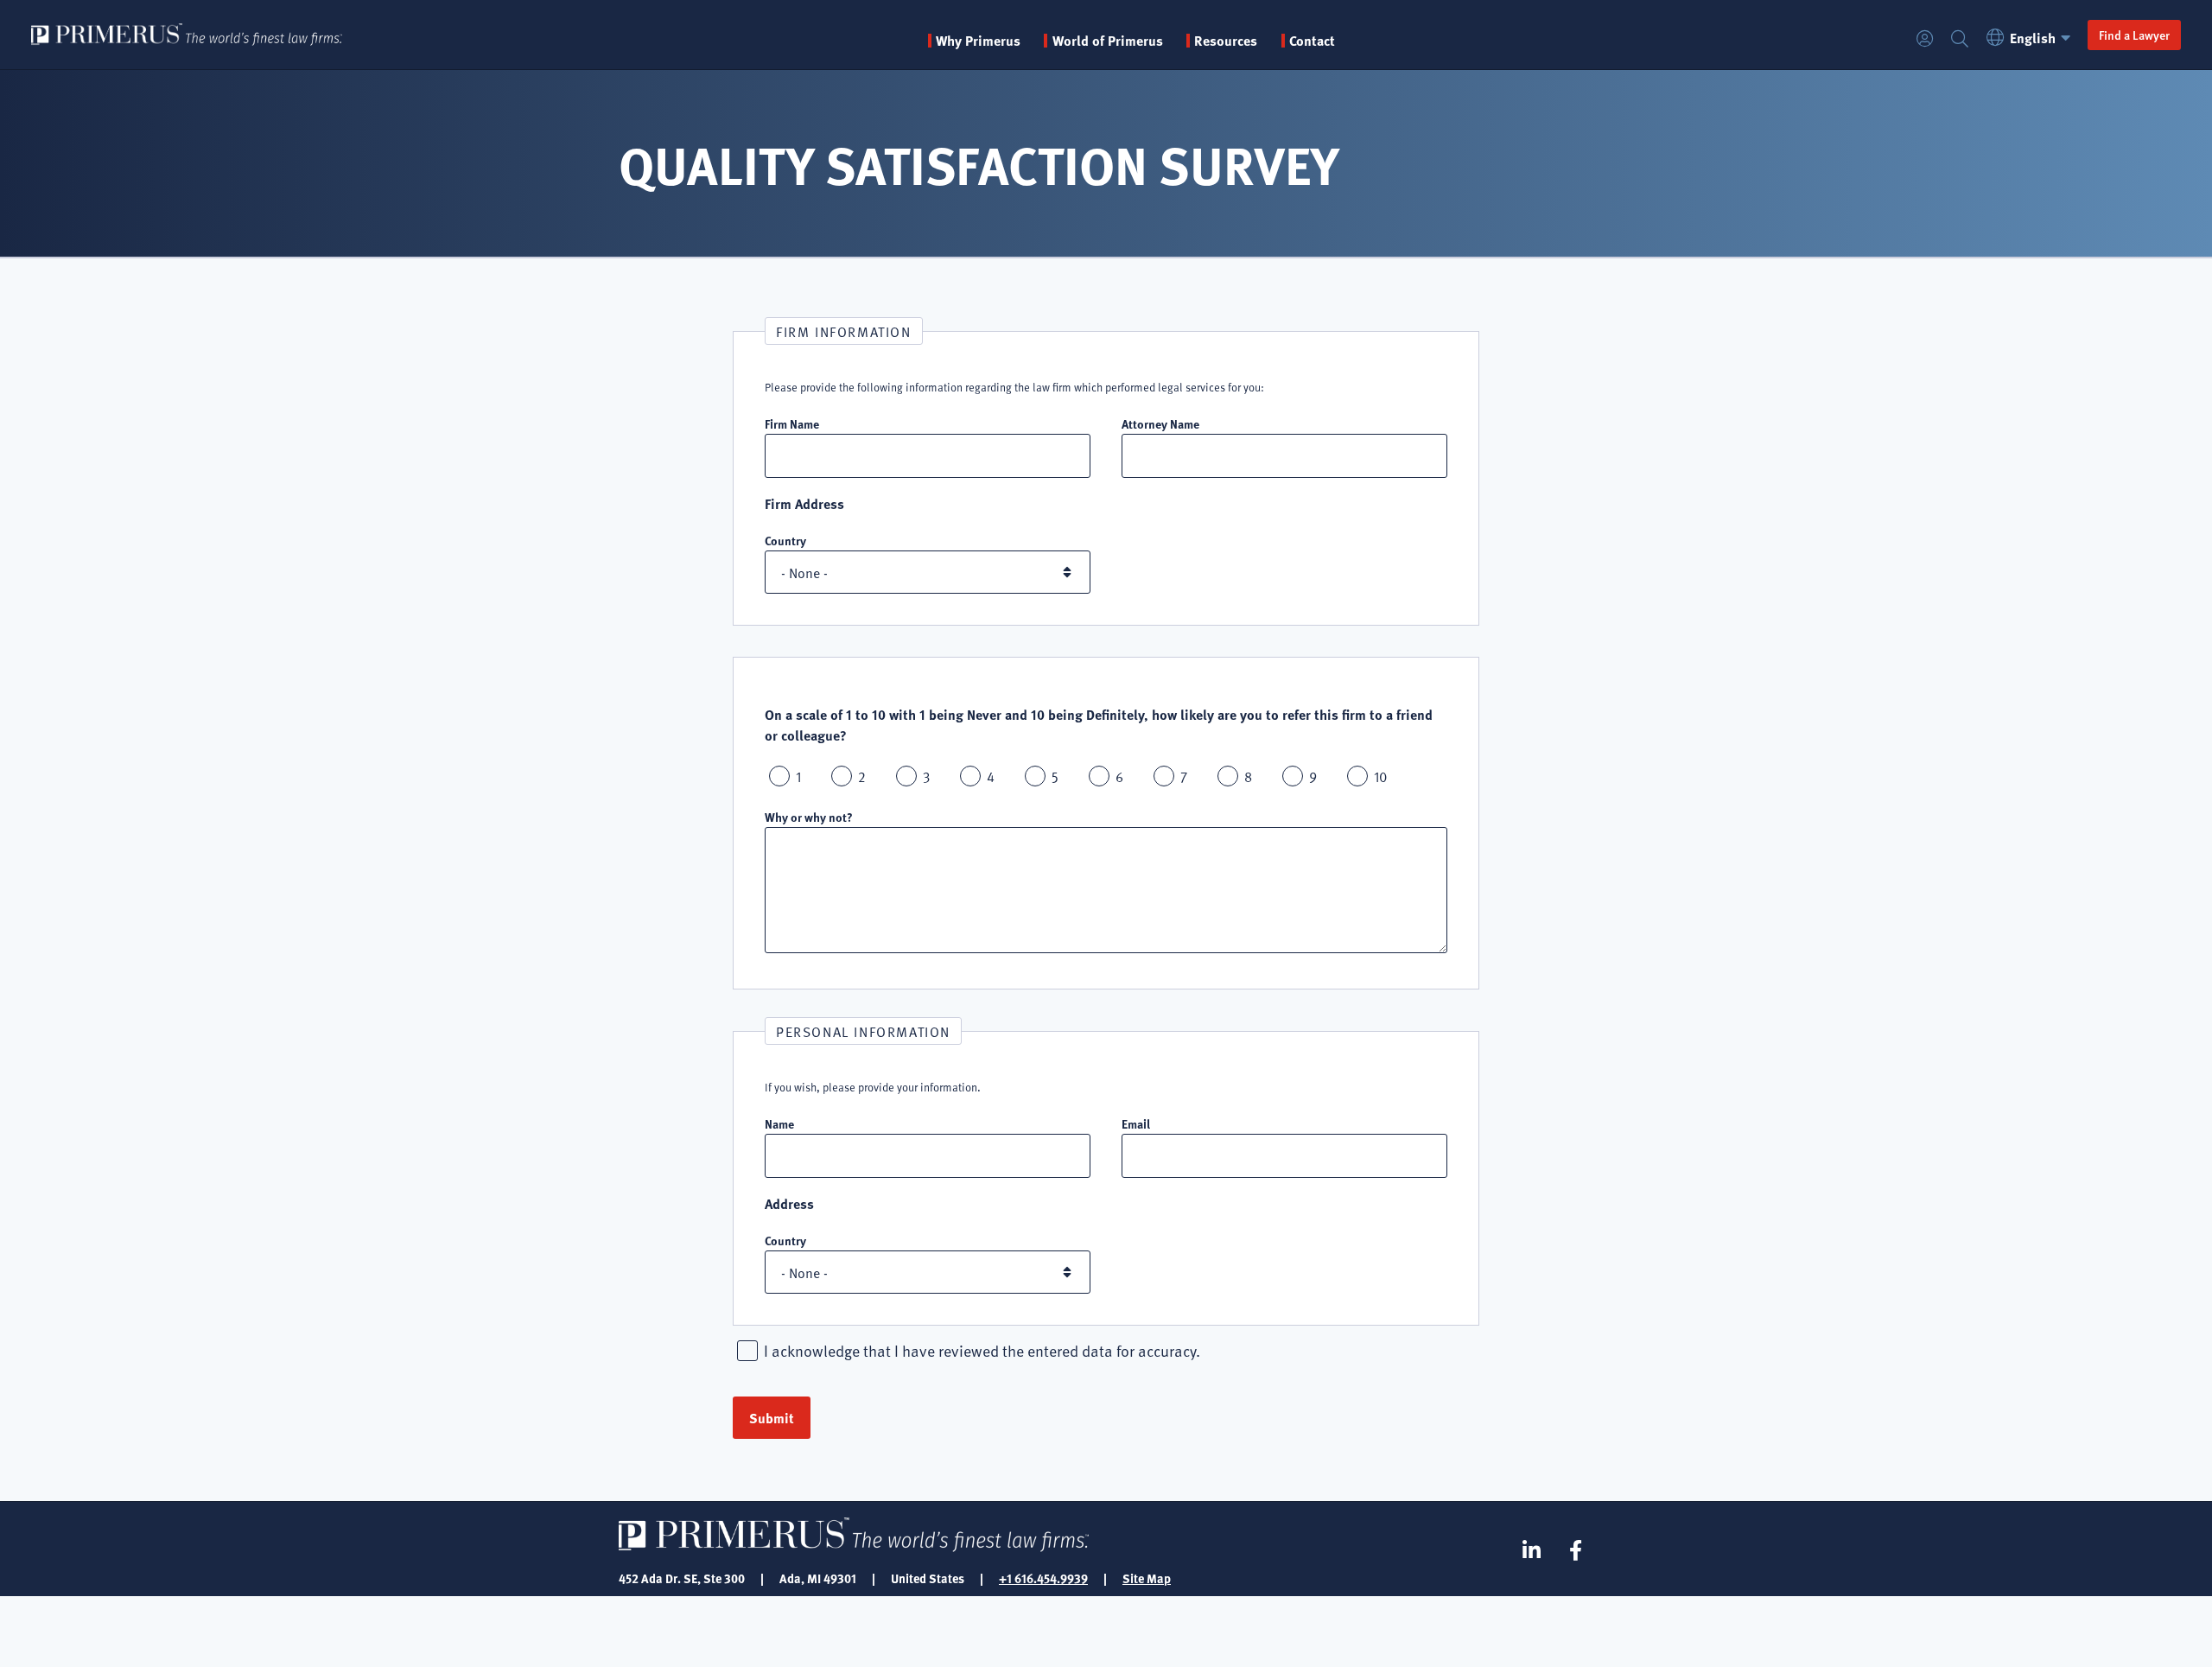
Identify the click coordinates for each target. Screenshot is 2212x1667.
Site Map (1147, 1578)
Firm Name (792, 423)
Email (1136, 1123)
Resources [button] (1226, 41)
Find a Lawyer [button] (2134, 35)
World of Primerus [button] (1107, 41)
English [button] (2033, 38)
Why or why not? (809, 817)
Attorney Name (1160, 423)
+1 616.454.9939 (1043, 1578)
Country (785, 540)
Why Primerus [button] (978, 41)
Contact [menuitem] (1312, 41)
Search (1960, 39)
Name (779, 1123)
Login (1925, 39)
